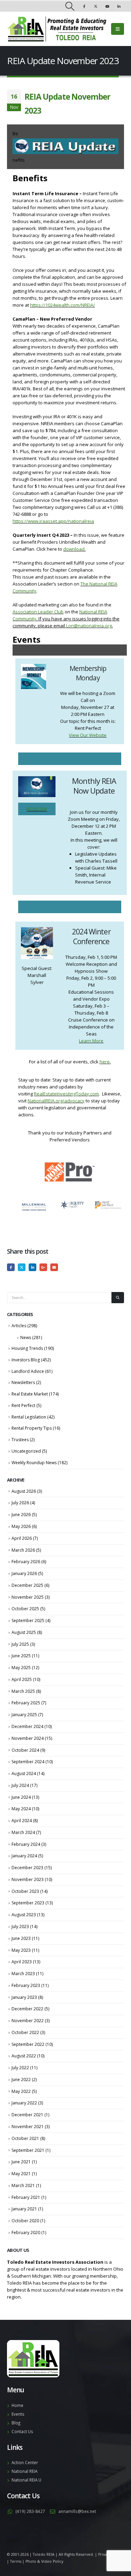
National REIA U (26, 2480)
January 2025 (24, 1715)
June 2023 (21, 1938)
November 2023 (28, 1879)
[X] (96, 6)
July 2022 (20, 2068)
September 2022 (28, 2044)
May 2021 (21, 2174)
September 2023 (28, 1903)
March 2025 (23, 1691)
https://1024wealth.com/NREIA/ (63, 305)
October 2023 (25, 1891)
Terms (16, 2561)
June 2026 (21, 1515)
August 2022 (24, 2056)
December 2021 (27, 2115)
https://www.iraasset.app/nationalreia (53, 521)
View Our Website (88, 735)
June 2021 (21, 2162)
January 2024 (24, 1856)
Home (17, 2405)
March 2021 (23, 2185)
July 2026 (20, 1503)
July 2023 (20, 1927)
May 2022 (21, 2091)
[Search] (118, 1298)
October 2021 (25, 2138)
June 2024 (21, 1797)
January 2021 (24, 2209)
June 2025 (21, 1656)
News (26, 1337)
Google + (43, 1267)
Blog (16, 2423)
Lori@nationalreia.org (89, 626)
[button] (70, 6)
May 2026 (21, 1526)
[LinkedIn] (119, 6)
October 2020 (25, 2221)
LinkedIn (32, 1267)
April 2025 (22, 1679)
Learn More (91, 1041)
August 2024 (24, 1774)
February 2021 (26, 2197)
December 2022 (27, 2009)
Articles (19, 1326)
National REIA (24, 2471)
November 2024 (28, 1738)
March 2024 (23, 1832)
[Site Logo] (57, 29)
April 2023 (22, 1962)
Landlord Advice (28, 1371)
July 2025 (20, 1644)
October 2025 (25, 1609)
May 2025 (21, 1668)
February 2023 (26, 1985)
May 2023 (21, 1950)
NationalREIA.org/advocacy (56, 1101)
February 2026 (26, 1562)
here (105, 1062)
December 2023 (27, 1868)
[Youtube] (107, 6)
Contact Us (22, 2431)
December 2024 (27, 1726)
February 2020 (26, 2233)
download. (74, 549)
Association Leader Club (38, 612)
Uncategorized (26, 1451)
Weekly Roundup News (34, 1463)
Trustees (20, 1440)
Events (18, 2414)
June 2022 (21, 2080)
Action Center (25, 2462)
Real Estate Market (30, 1394)
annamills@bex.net (77, 2511)
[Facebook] (84, 6)
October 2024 (25, 1750)
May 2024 (21, 1809)
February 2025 (26, 1703)
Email (54, 1267)
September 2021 (28, 2150)
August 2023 (24, 1915)
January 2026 (24, 1573)
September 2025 (28, 1620)
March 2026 (23, 1550)
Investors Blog (26, 1360)
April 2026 (22, 1538)
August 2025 (24, 1632)
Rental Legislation (29, 1417)
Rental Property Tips (32, 1428)
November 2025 (28, 1597)
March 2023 (23, 1974)
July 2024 (20, 1785)
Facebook (11, 1267)
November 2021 (28, 2127)
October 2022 (25, 2032)
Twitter (22, 1267)
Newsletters (23, 1382)
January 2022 (24, 2103)
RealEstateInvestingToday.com (66, 1094)
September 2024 (28, 1762)
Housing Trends (27, 1348)
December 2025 (27, 1585)
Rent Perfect (23, 1405)
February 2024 (26, 1844)
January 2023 (24, 1997)
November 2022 (28, 2021)
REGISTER (37, 809)
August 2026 (24, 1491)
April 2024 (22, 1821)
